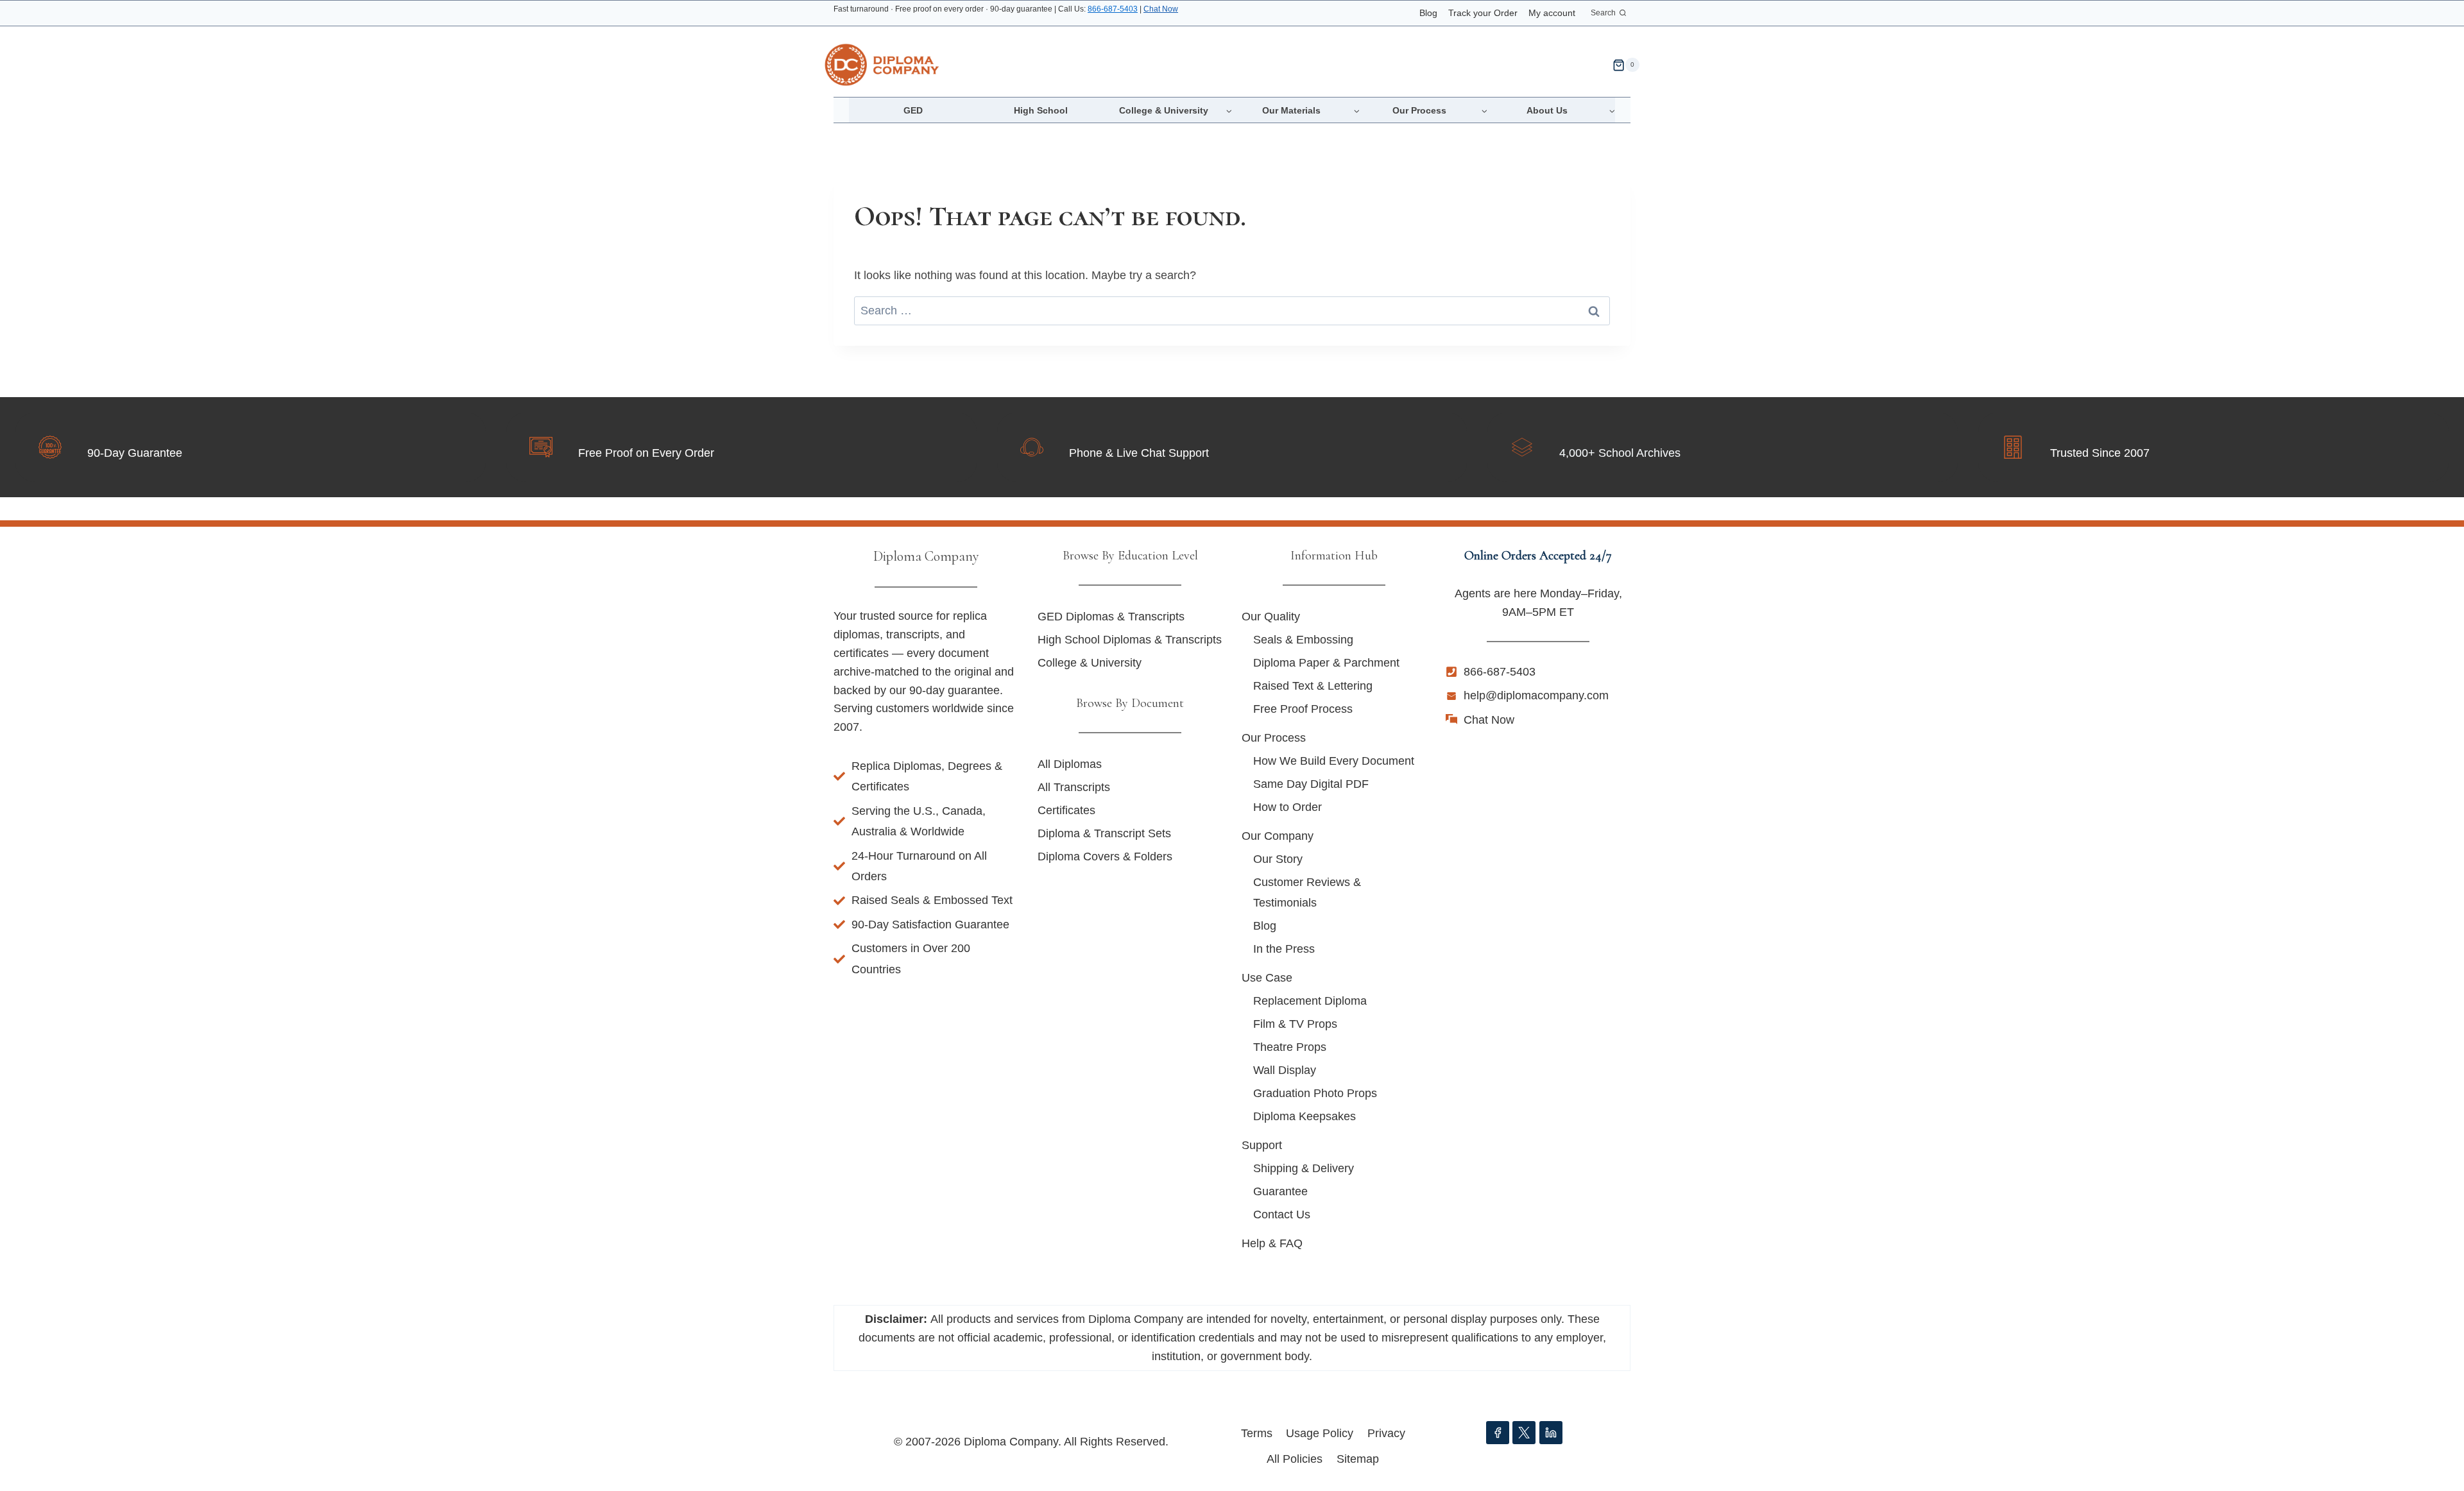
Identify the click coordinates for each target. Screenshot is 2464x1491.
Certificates (1066, 810)
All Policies (1295, 1459)
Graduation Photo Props (1315, 1093)
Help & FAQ (1272, 1243)
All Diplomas (1070, 764)
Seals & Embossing (1303, 640)
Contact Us (1282, 1214)
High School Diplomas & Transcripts (1130, 640)
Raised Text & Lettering (1313, 686)
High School (1041, 110)
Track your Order (1483, 13)
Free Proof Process (1303, 709)
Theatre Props (1290, 1047)
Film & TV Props (1295, 1024)
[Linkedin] (1551, 1433)
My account (1552, 13)
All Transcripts (1074, 787)
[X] (1524, 1433)
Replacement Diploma (1310, 1001)
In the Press (1284, 949)
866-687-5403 (1113, 9)
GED (913, 110)
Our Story (1278, 859)
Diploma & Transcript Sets (1104, 833)
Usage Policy (1320, 1433)
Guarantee (1280, 1191)
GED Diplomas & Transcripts (1111, 617)
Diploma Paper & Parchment (1326, 663)
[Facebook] (1498, 1433)
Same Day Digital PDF (1311, 784)
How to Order (1288, 807)
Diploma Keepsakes (1305, 1116)
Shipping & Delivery (1304, 1168)
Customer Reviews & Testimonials (1307, 892)
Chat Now (1161, 9)
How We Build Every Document (1334, 761)
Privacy (1386, 1433)
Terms (1257, 1433)
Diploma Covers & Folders (1105, 856)
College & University (1090, 663)
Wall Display (1285, 1070)
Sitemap (1358, 1459)
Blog (1428, 13)
